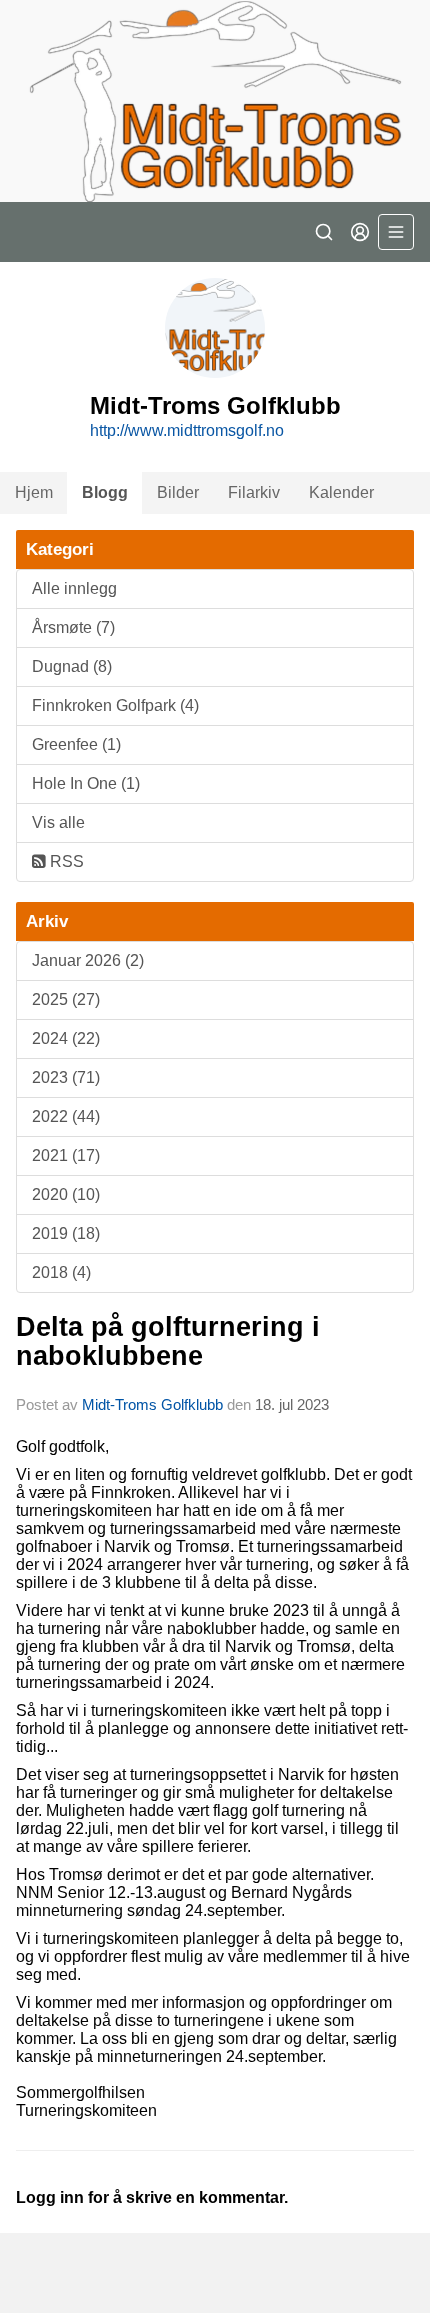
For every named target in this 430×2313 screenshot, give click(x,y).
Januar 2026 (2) (88, 960)
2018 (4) (61, 1272)
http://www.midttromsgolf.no (187, 430)
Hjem (34, 492)
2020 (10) (66, 1194)
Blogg (105, 492)
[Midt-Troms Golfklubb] (215, 101)
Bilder (178, 492)
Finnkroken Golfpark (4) (115, 705)
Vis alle (58, 822)
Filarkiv (254, 492)
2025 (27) (66, 999)
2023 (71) (66, 1077)
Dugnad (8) (72, 666)
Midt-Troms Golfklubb (152, 1404)
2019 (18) (66, 1233)
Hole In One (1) (86, 783)
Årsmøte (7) (73, 627)
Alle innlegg (74, 588)
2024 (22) (66, 1038)
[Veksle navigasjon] (396, 232)
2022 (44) (66, 1116)
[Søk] (324, 232)
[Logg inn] (360, 232)
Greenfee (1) (76, 744)
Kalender (341, 492)
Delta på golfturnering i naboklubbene (168, 1341)
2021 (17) (66, 1155)
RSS (65, 861)
